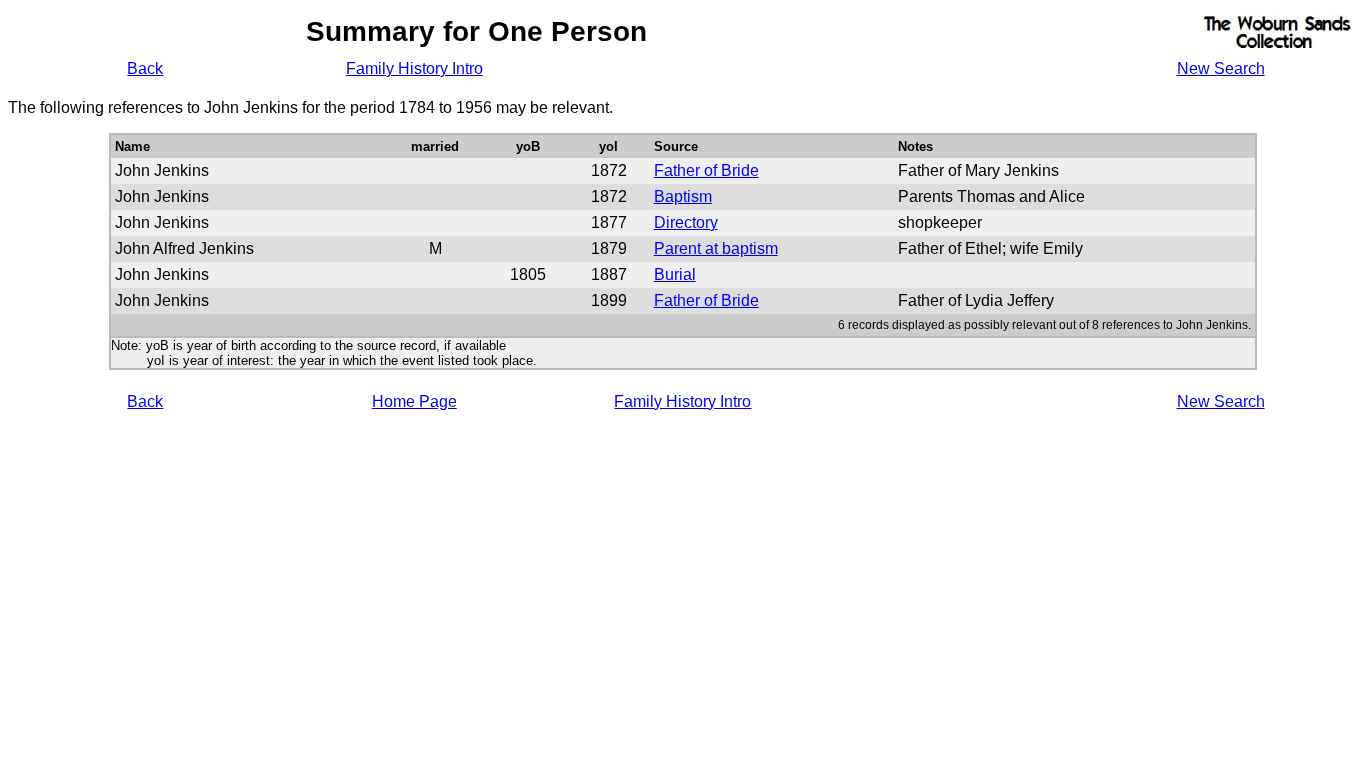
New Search (1221, 68)
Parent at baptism (716, 248)
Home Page (414, 401)
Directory (686, 222)
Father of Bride (706, 170)
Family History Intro (414, 68)
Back (145, 68)
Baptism (683, 196)
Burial (675, 274)
